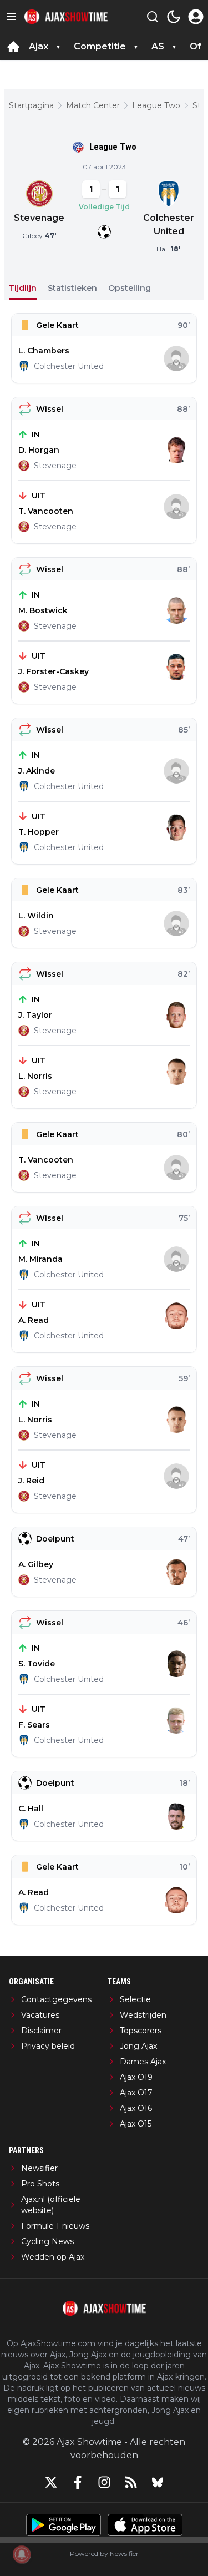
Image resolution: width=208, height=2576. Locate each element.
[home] (13, 47)
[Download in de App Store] (145, 2525)
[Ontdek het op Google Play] (64, 2525)
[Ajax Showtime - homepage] (66, 17)
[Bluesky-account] (158, 2482)
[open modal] (196, 17)
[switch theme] (174, 17)
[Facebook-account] (78, 2482)
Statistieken (72, 288)
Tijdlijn (23, 288)
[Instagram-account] (104, 2482)
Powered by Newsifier (104, 2554)
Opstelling (130, 288)
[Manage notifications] (22, 2554)
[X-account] (51, 2482)
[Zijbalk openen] (11, 17)
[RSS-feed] (131, 2482)
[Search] (153, 17)
